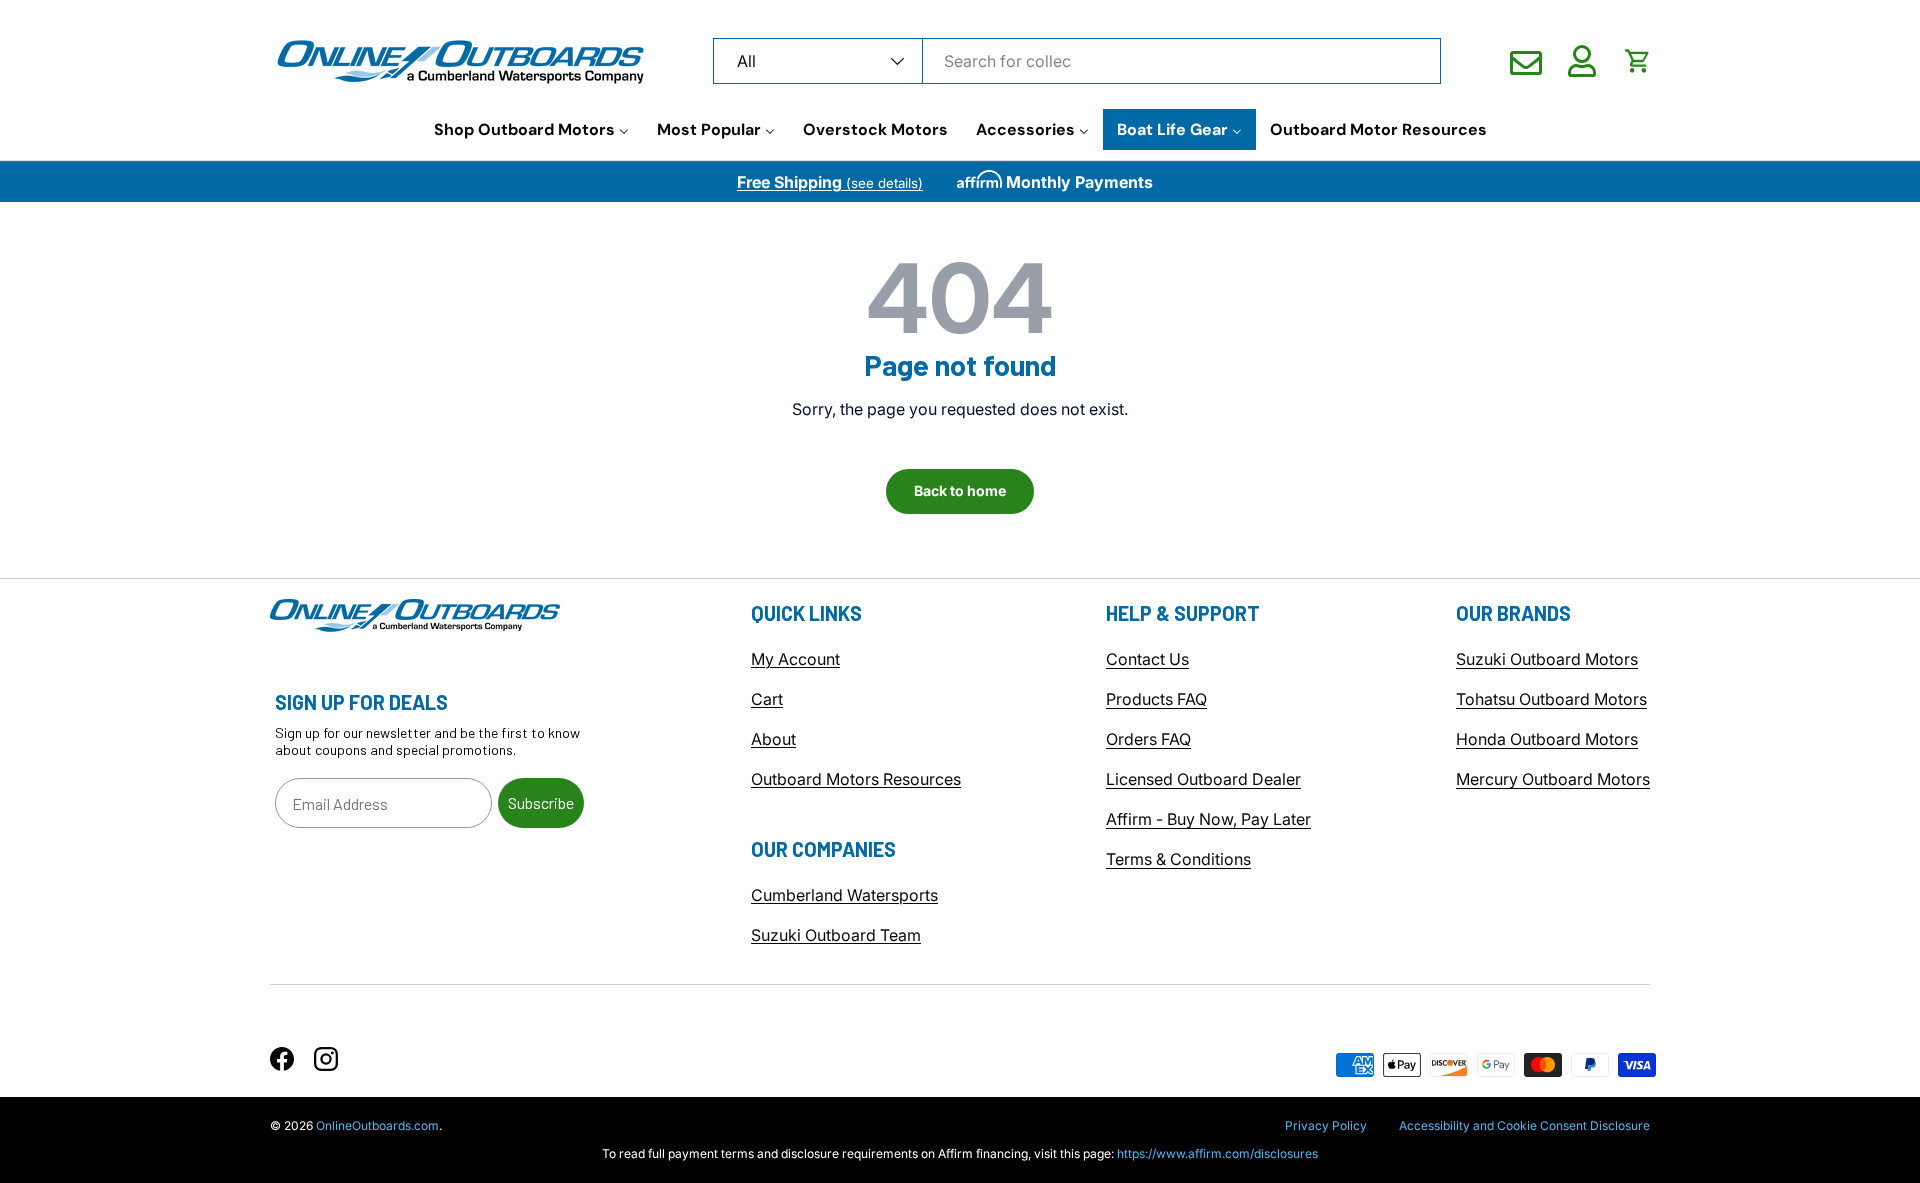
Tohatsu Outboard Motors (1551, 699)
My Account (795, 659)
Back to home (960, 490)
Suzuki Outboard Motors (1547, 659)
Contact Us (1147, 659)
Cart (767, 699)
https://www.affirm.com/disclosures (1217, 1153)
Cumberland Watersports (844, 895)
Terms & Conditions (1178, 859)
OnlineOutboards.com (377, 1125)
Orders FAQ (1148, 739)
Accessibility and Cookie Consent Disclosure (1524, 1125)
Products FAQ (1156, 699)
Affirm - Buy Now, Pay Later (1208, 819)
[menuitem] (531, 129)
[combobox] (1077, 61)
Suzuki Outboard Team (836, 935)
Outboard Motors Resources (856, 779)
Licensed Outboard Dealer (1203, 779)
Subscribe (541, 802)
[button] (1638, 61)
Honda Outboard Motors (1547, 739)
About (773, 739)
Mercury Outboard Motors (1553, 779)
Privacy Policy (1326, 1125)
